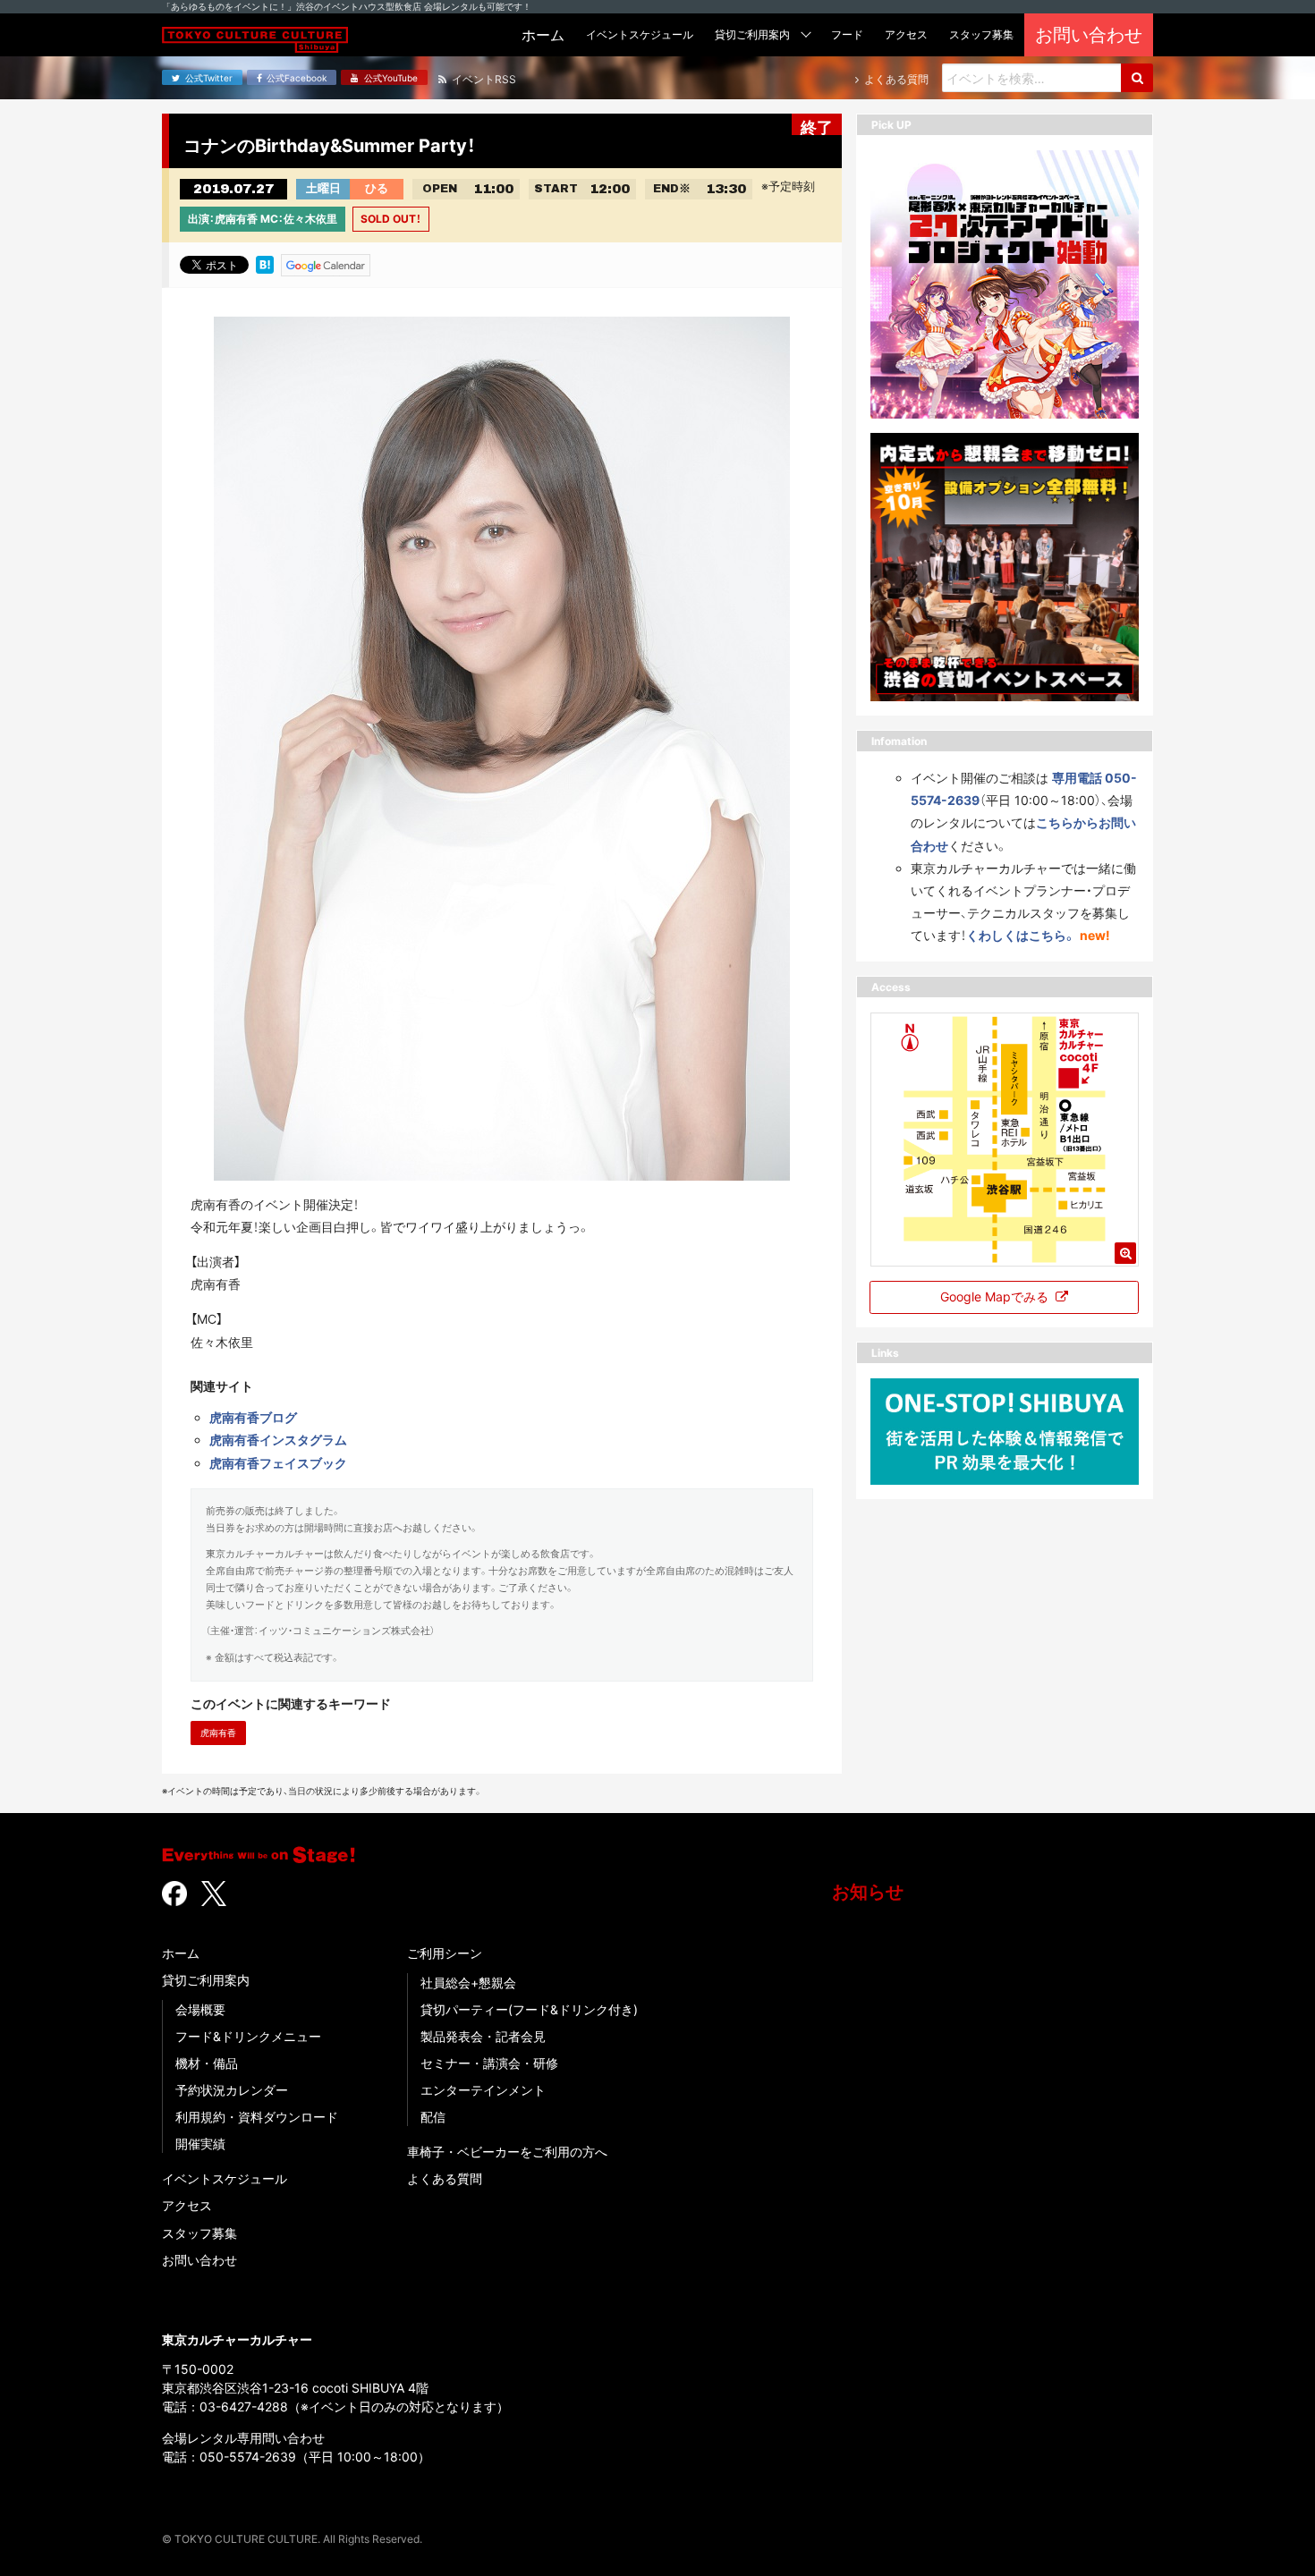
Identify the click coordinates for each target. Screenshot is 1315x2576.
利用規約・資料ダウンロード (257, 2117)
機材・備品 (207, 2063)
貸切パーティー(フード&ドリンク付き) (529, 2009)
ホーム (181, 1953)
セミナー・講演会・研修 (489, 2063)
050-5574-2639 (248, 2457)
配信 (433, 2117)
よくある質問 (445, 2178)
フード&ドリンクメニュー (248, 2036)
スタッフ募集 (199, 2233)
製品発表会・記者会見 (483, 2036)
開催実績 (200, 2144)
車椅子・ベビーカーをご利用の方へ (507, 2152)
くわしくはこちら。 (1021, 935)
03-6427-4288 (244, 2407)
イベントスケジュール (225, 2178)
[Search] (1137, 78)
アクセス (187, 2205)
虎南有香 (218, 1733)
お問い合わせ (199, 2260)
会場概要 (200, 2009)
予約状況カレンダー (232, 2090)
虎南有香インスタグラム (278, 1440)
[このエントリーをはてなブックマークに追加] (265, 264)
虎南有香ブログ (253, 1417)
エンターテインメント (483, 2090)
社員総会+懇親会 (468, 1983)
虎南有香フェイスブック (278, 1463)
